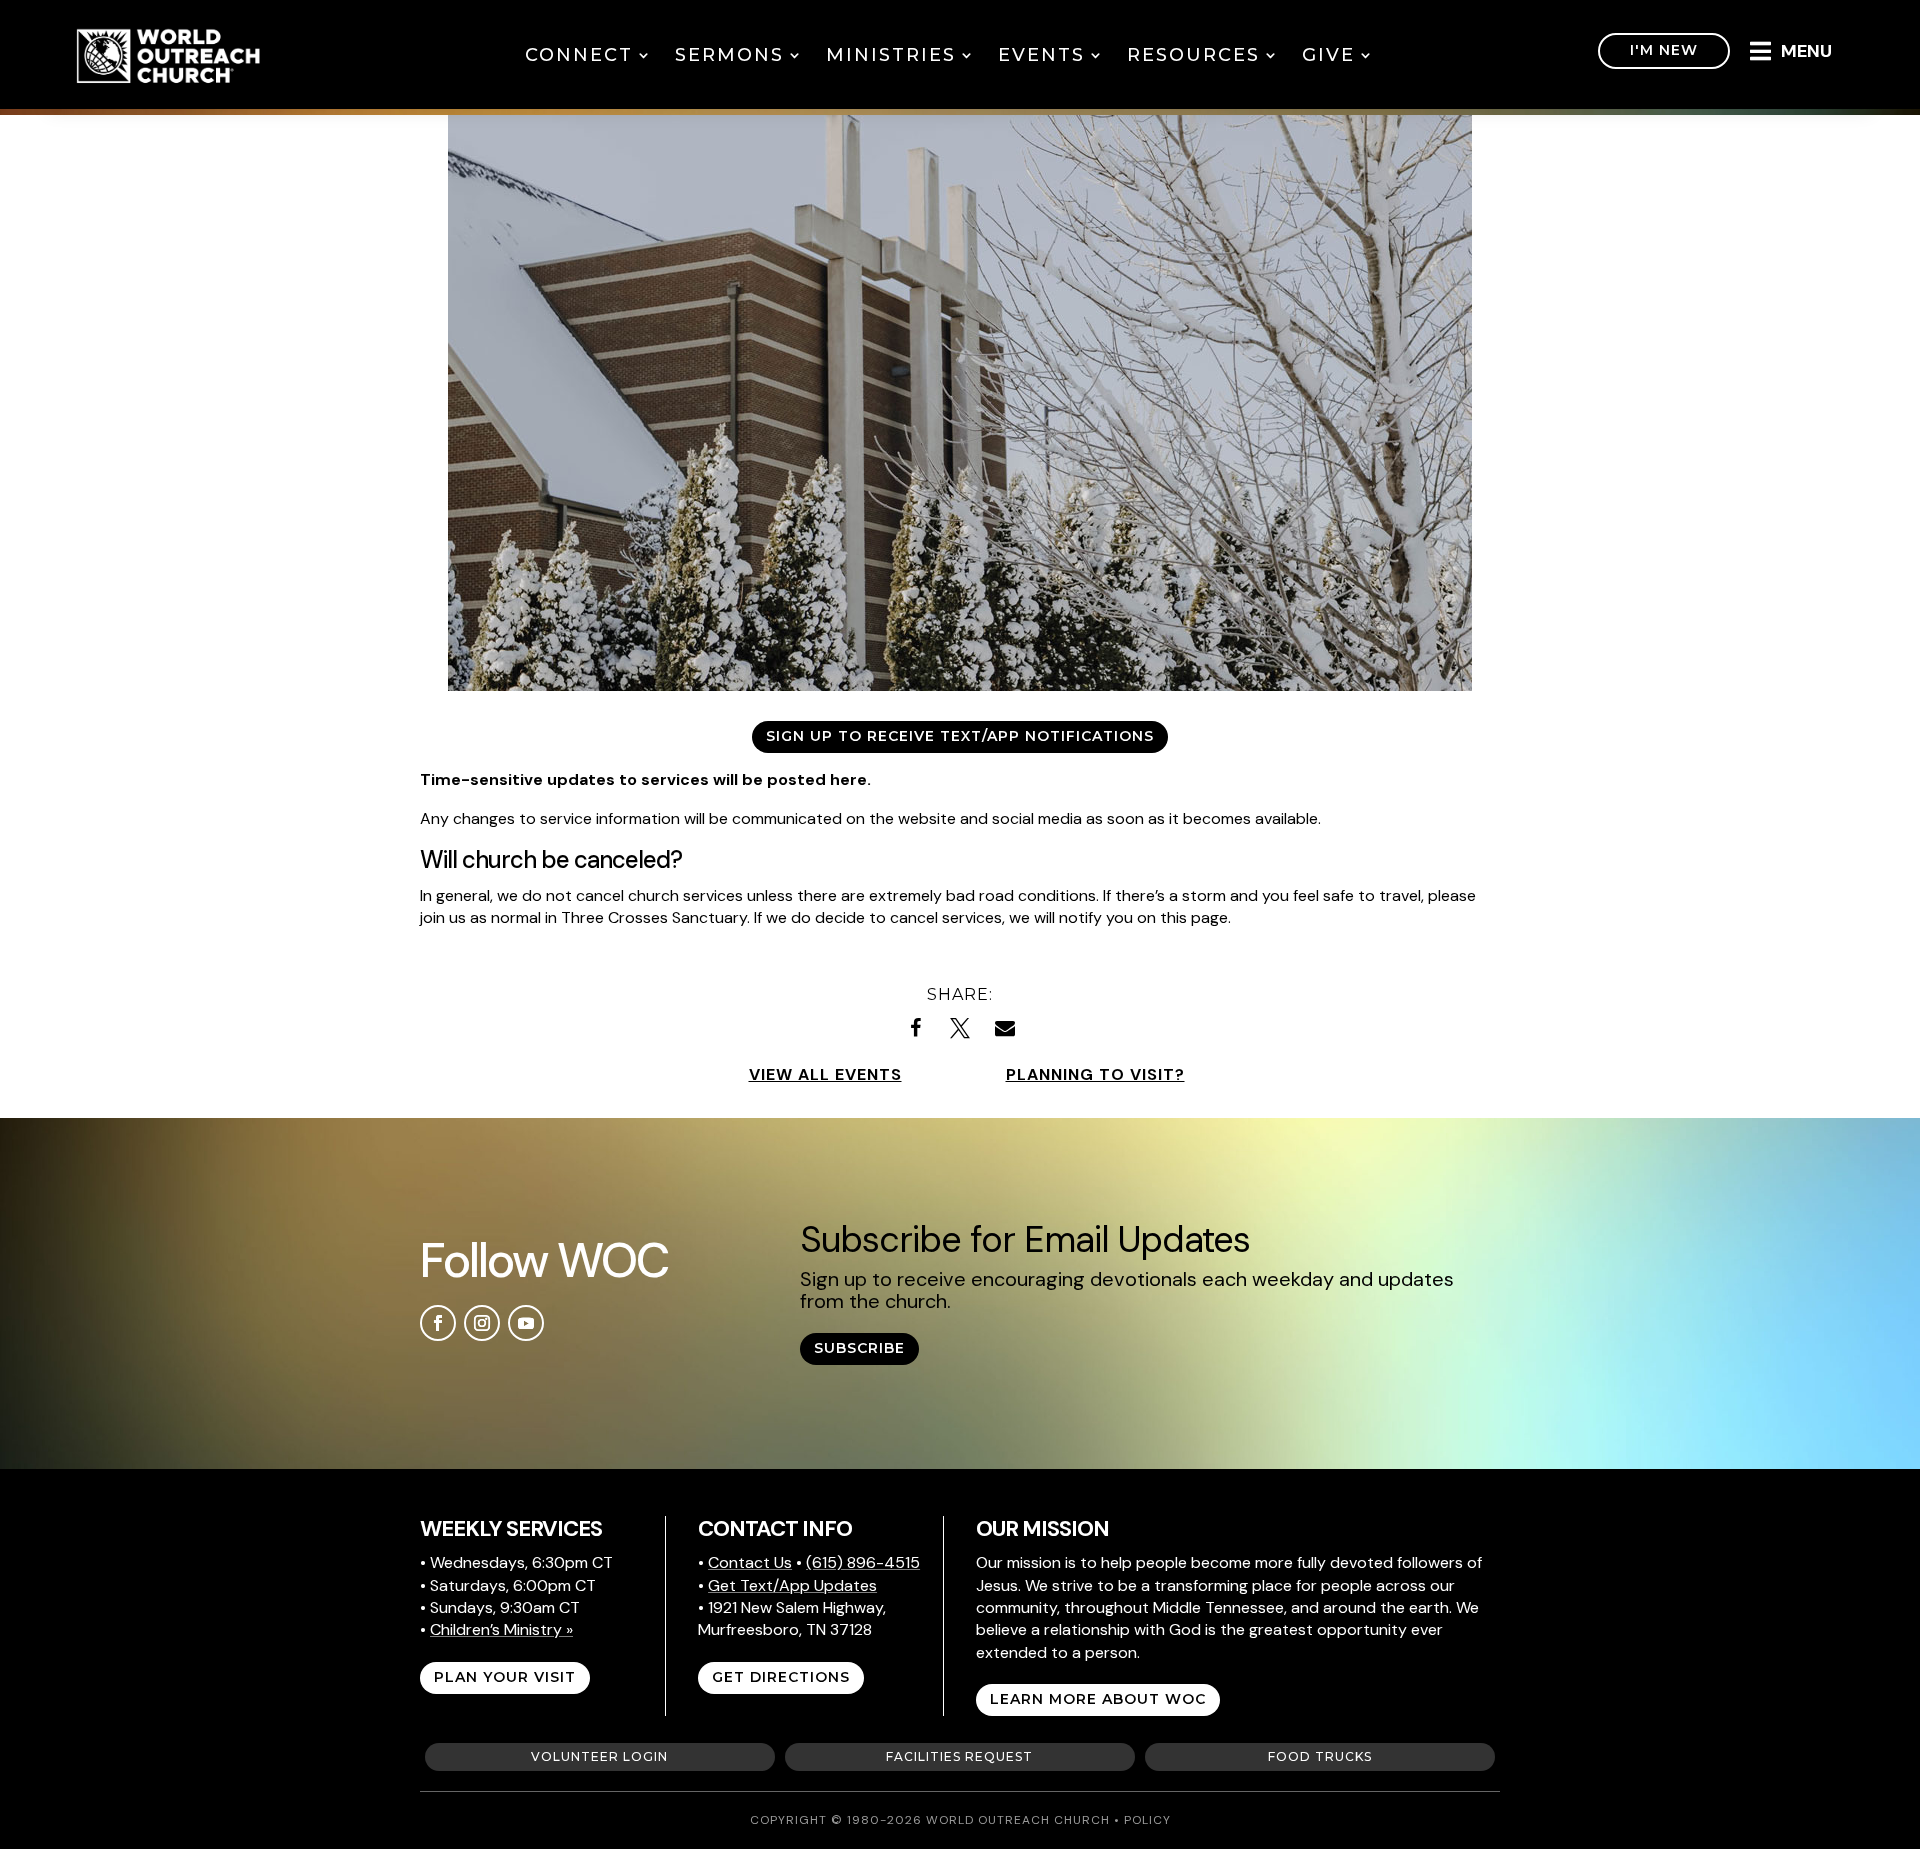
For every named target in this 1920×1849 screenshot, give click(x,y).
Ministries (891, 55)
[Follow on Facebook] (438, 1323)
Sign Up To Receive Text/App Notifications (960, 736)
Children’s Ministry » (501, 1629)
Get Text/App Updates (792, 1585)
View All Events (825, 1074)
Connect (579, 55)
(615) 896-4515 (863, 1562)
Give (1328, 55)
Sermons (729, 55)
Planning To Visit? (1095, 1074)
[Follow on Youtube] (526, 1323)
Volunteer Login (599, 1756)
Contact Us (750, 1562)
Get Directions (781, 1677)
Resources (1193, 55)
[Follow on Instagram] (482, 1323)
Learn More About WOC (1098, 1699)
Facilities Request (959, 1756)
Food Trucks (1320, 1756)
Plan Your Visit (505, 1677)
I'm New (1664, 50)
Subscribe (859, 1348)
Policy (1147, 1820)
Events (1041, 55)
